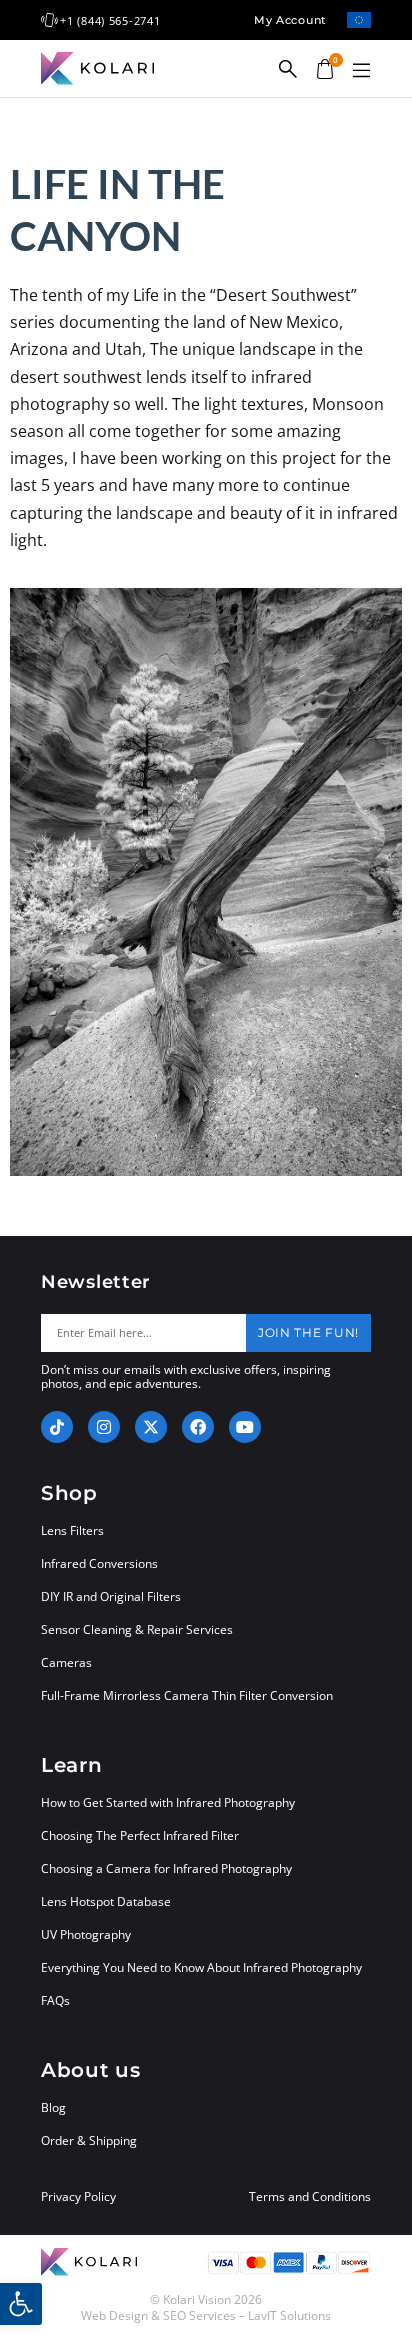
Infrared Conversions (99, 1563)
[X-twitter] (151, 1427)
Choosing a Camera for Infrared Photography (166, 1868)
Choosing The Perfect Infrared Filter (140, 1835)
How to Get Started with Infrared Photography (168, 1802)
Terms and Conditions (310, 2197)
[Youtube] (245, 1427)
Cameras (66, 1662)
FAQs (55, 2000)
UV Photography (86, 1934)
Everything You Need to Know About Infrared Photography (201, 1967)
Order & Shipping (89, 2140)
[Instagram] (104, 1427)
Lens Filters (72, 1530)
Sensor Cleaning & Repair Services (137, 1629)
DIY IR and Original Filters (111, 1596)
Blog (53, 2107)
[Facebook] (198, 1427)
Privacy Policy (78, 2197)
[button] (361, 71)
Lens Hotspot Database (106, 1901)
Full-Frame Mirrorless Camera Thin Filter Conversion (187, 1695)
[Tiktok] (57, 1427)
